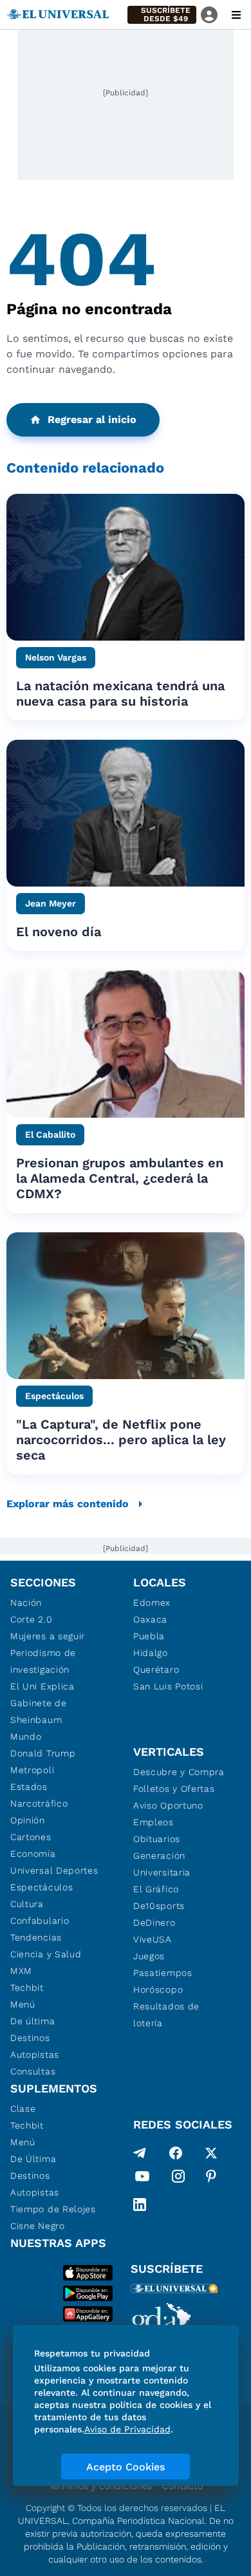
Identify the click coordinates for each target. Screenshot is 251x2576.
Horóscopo (158, 1989)
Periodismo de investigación (43, 1661)
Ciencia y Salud (46, 1954)
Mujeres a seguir (48, 1636)
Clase (23, 2109)
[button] (162, 15)
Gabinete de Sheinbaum (39, 1711)
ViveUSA (153, 1939)
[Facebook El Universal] (176, 2153)
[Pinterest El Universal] (211, 2179)
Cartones (31, 1837)
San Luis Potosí (168, 1686)
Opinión (28, 1820)
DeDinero (154, 1923)
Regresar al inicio (92, 419)
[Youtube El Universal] (142, 2179)
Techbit (27, 1988)
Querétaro (156, 1669)
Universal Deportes (54, 1870)
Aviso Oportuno (168, 1805)
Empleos (153, 1822)
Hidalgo (151, 1653)
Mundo (26, 1736)
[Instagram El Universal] (178, 2179)
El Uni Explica (42, 1686)
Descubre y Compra (179, 1772)
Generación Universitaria (162, 1864)
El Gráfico (156, 1889)
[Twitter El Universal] (211, 2153)
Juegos (149, 1956)
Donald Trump (43, 1753)
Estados (29, 1787)
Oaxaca (150, 1619)
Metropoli (32, 1770)
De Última (33, 2159)
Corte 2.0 (31, 1619)
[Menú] (236, 15)
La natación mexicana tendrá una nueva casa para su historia (120, 693)
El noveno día (59, 932)
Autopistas (35, 2054)
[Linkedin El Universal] (140, 2205)
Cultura (27, 1904)
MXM (21, 1971)
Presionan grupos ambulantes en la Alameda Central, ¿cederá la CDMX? (120, 1178)
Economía (33, 1854)
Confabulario (40, 1921)
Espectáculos (42, 1887)
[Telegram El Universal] (140, 2153)
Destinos (30, 2038)
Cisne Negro (38, 2226)
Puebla (149, 1636)
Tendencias (36, 1937)
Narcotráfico (39, 1803)
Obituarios (157, 1839)
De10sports (159, 1906)
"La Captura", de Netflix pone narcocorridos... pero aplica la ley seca (121, 1440)
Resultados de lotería (166, 2015)
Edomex (152, 1603)
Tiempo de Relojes (53, 2209)
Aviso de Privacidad (127, 2429)
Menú (23, 2004)
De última (33, 2021)
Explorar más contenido (68, 1504)
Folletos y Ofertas (174, 1789)
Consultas (33, 2071)
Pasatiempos (163, 1973)
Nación (26, 1603)
